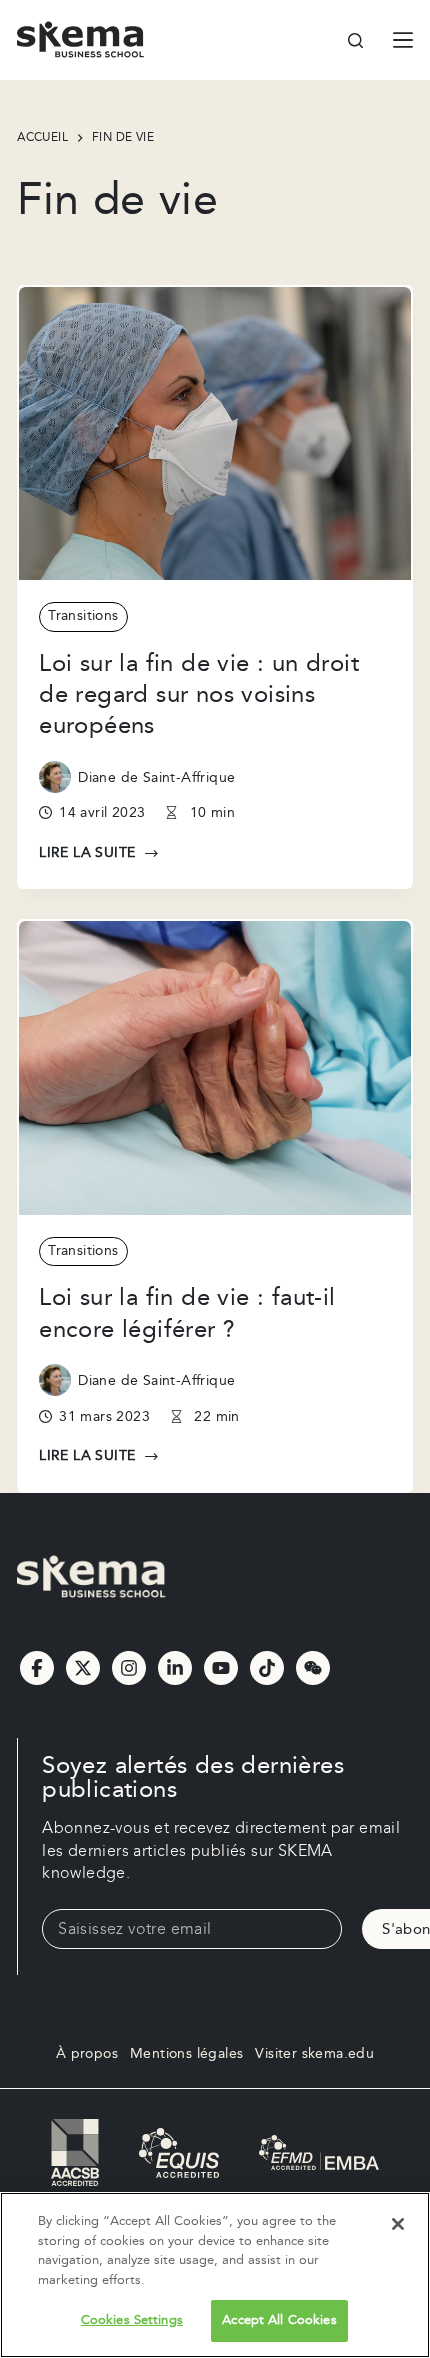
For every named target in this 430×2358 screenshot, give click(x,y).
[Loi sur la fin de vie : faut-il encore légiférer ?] (215, 1068)
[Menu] (403, 40)
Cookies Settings (132, 2320)
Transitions (83, 616)
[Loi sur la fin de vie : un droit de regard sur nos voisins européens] (215, 434)
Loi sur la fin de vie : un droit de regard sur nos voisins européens (199, 695)
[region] (215, 2275)
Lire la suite (87, 854)
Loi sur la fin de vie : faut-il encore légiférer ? (187, 1313)
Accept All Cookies (279, 2320)
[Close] (398, 2224)
